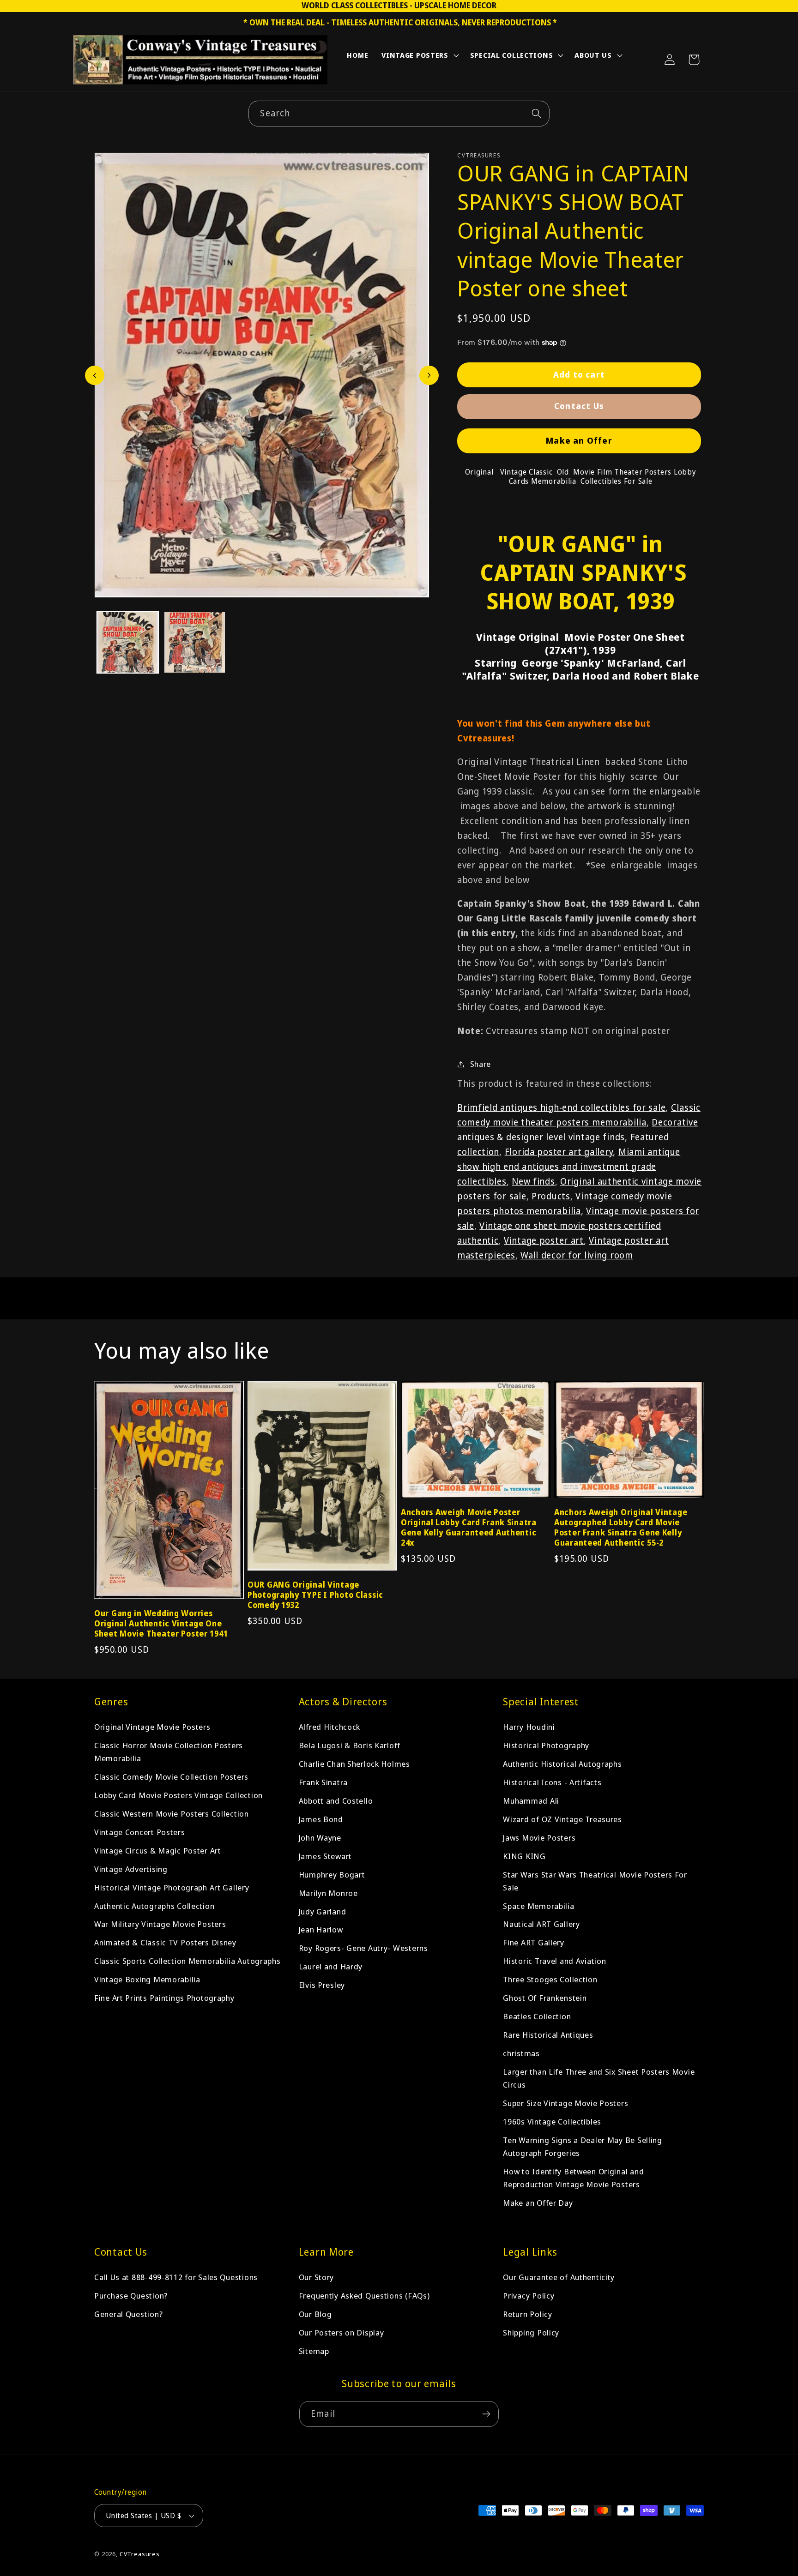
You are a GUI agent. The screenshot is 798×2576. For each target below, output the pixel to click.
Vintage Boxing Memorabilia (147, 1980)
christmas (521, 2053)
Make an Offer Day (538, 2203)
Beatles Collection (537, 2016)
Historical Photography (546, 1745)
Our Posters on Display (342, 2332)
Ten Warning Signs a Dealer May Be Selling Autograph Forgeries (583, 2146)
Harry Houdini (529, 1727)
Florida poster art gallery (559, 1152)
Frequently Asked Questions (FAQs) (364, 2296)
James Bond (321, 1819)
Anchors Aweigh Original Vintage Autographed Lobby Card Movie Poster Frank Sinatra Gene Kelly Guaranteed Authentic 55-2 (621, 1528)
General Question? (128, 2314)
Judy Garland (323, 1911)
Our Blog (315, 2314)
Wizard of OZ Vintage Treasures (562, 1819)
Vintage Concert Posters (140, 1832)
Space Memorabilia (538, 1906)
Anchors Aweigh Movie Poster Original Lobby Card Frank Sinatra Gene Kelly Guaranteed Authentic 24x (469, 1528)
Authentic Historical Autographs (562, 1764)
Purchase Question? (131, 2296)
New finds (533, 1181)
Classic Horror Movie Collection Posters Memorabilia (169, 1752)
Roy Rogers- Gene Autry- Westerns (363, 1948)
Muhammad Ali (531, 1801)
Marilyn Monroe (328, 1893)
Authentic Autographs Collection (154, 1906)
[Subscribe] (486, 2414)
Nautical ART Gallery (541, 1924)
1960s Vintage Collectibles (552, 2122)
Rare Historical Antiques (548, 2035)
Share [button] (481, 1064)
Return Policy (527, 2314)
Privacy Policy (529, 2296)
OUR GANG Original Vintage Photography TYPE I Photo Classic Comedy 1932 (315, 1595)
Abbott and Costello (336, 1801)
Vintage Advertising (131, 1869)
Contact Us (579, 406)
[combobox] (399, 114)
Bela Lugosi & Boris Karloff (350, 1745)
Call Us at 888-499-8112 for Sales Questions (176, 2277)
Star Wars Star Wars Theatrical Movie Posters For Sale (595, 1881)
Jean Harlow (321, 1930)
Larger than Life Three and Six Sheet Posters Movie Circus (599, 2078)
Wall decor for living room (577, 1255)
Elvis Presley (322, 1985)
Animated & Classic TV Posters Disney (165, 1943)
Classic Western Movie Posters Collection (172, 1814)
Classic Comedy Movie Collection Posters (171, 1777)
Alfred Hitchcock (330, 1727)
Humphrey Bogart (332, 1875)
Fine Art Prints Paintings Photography (164, 1998)
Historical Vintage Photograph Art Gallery (172, 1887)
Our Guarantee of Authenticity (559, 2277)
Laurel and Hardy (331, 1967)
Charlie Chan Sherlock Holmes (354, 1764)
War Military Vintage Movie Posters (160, 1924)
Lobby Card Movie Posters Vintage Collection (178, 1795)
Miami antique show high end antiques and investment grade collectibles (569, 1166)
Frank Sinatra (323, 1782)
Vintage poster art (544, 1240)
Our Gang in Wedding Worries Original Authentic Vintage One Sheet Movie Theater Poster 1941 (161, 1624)
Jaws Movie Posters (539, 1838)
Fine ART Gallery (534, 1943)
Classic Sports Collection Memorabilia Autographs (187, 1961)
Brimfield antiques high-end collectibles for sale (561, 1107)
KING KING (524, 1856)
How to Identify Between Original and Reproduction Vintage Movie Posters (573, 2178)
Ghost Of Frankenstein (545, 1998)
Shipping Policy (531, 2332)
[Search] (537, 113)
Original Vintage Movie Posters (152, 1727)
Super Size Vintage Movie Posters (565, 2103)
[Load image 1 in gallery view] (128, 642)
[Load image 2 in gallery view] (195, 642)
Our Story (316, 2277)
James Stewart (325, 1856)
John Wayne (320, 1838)
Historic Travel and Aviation (554, 1961)
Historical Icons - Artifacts (552, 1782)
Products (551, 1196)
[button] (419, 57)
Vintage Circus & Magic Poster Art (158, 1851)
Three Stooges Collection (550, 1980)
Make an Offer (579, 440)
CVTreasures (140, 2554)
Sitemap (314, 2351)
